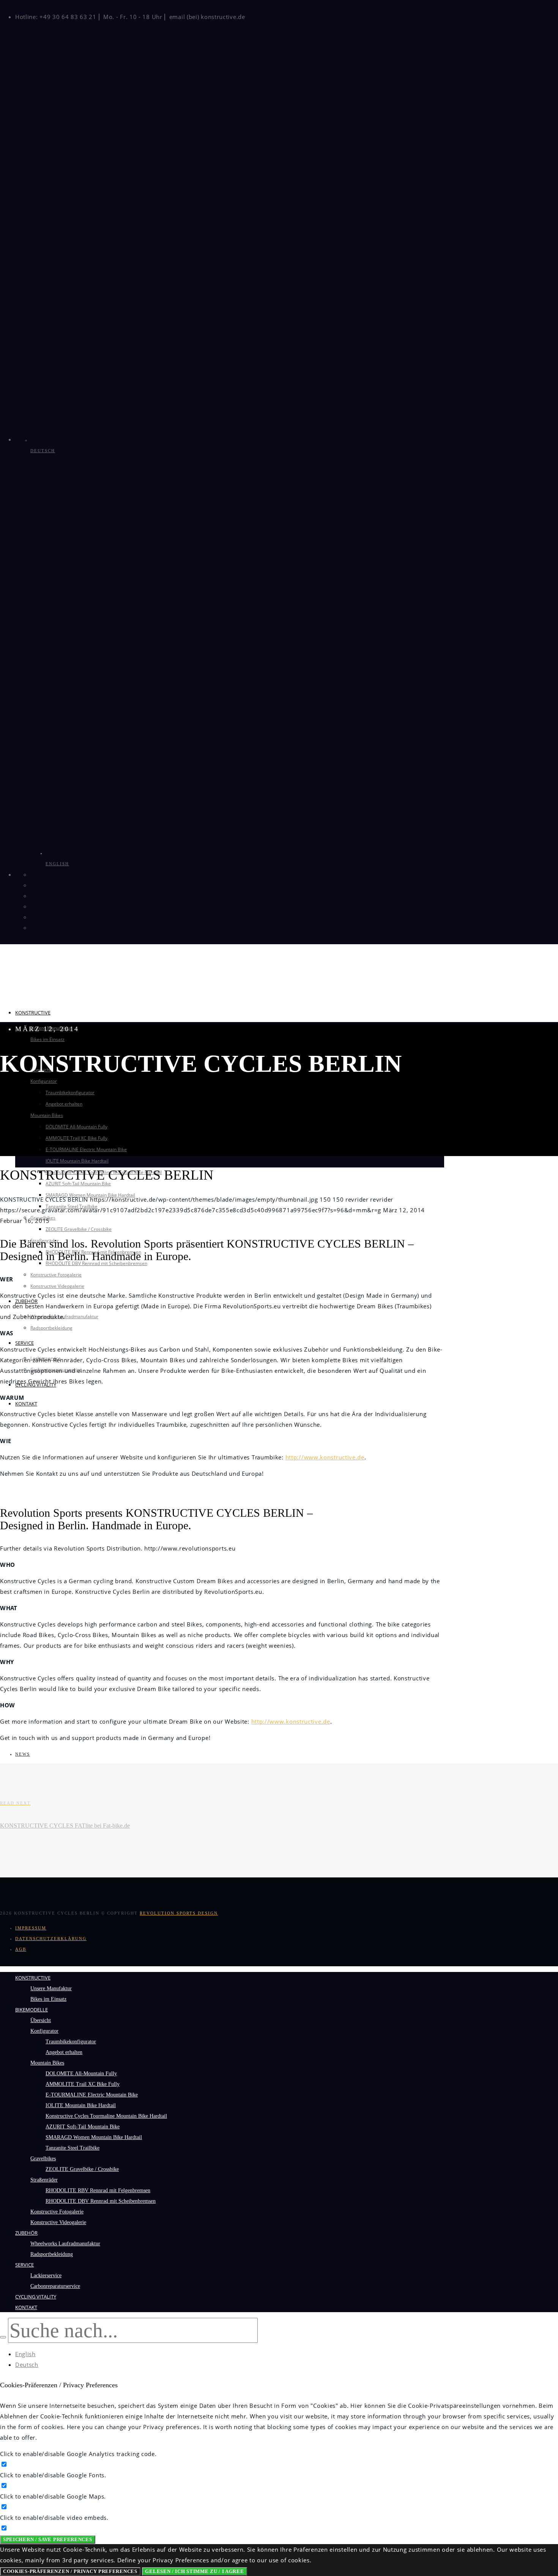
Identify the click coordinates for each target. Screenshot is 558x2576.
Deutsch (27, 2365)
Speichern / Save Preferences (48, 2539)
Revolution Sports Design (179, 1913)
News (23, 1754)
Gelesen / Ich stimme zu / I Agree (194, 2571)
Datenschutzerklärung (51, 1939)
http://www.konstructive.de (325, 1457)
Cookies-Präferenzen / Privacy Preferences (70, 2571)
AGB (21, 1949)
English (25, 2354)
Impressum (31, 1928)
